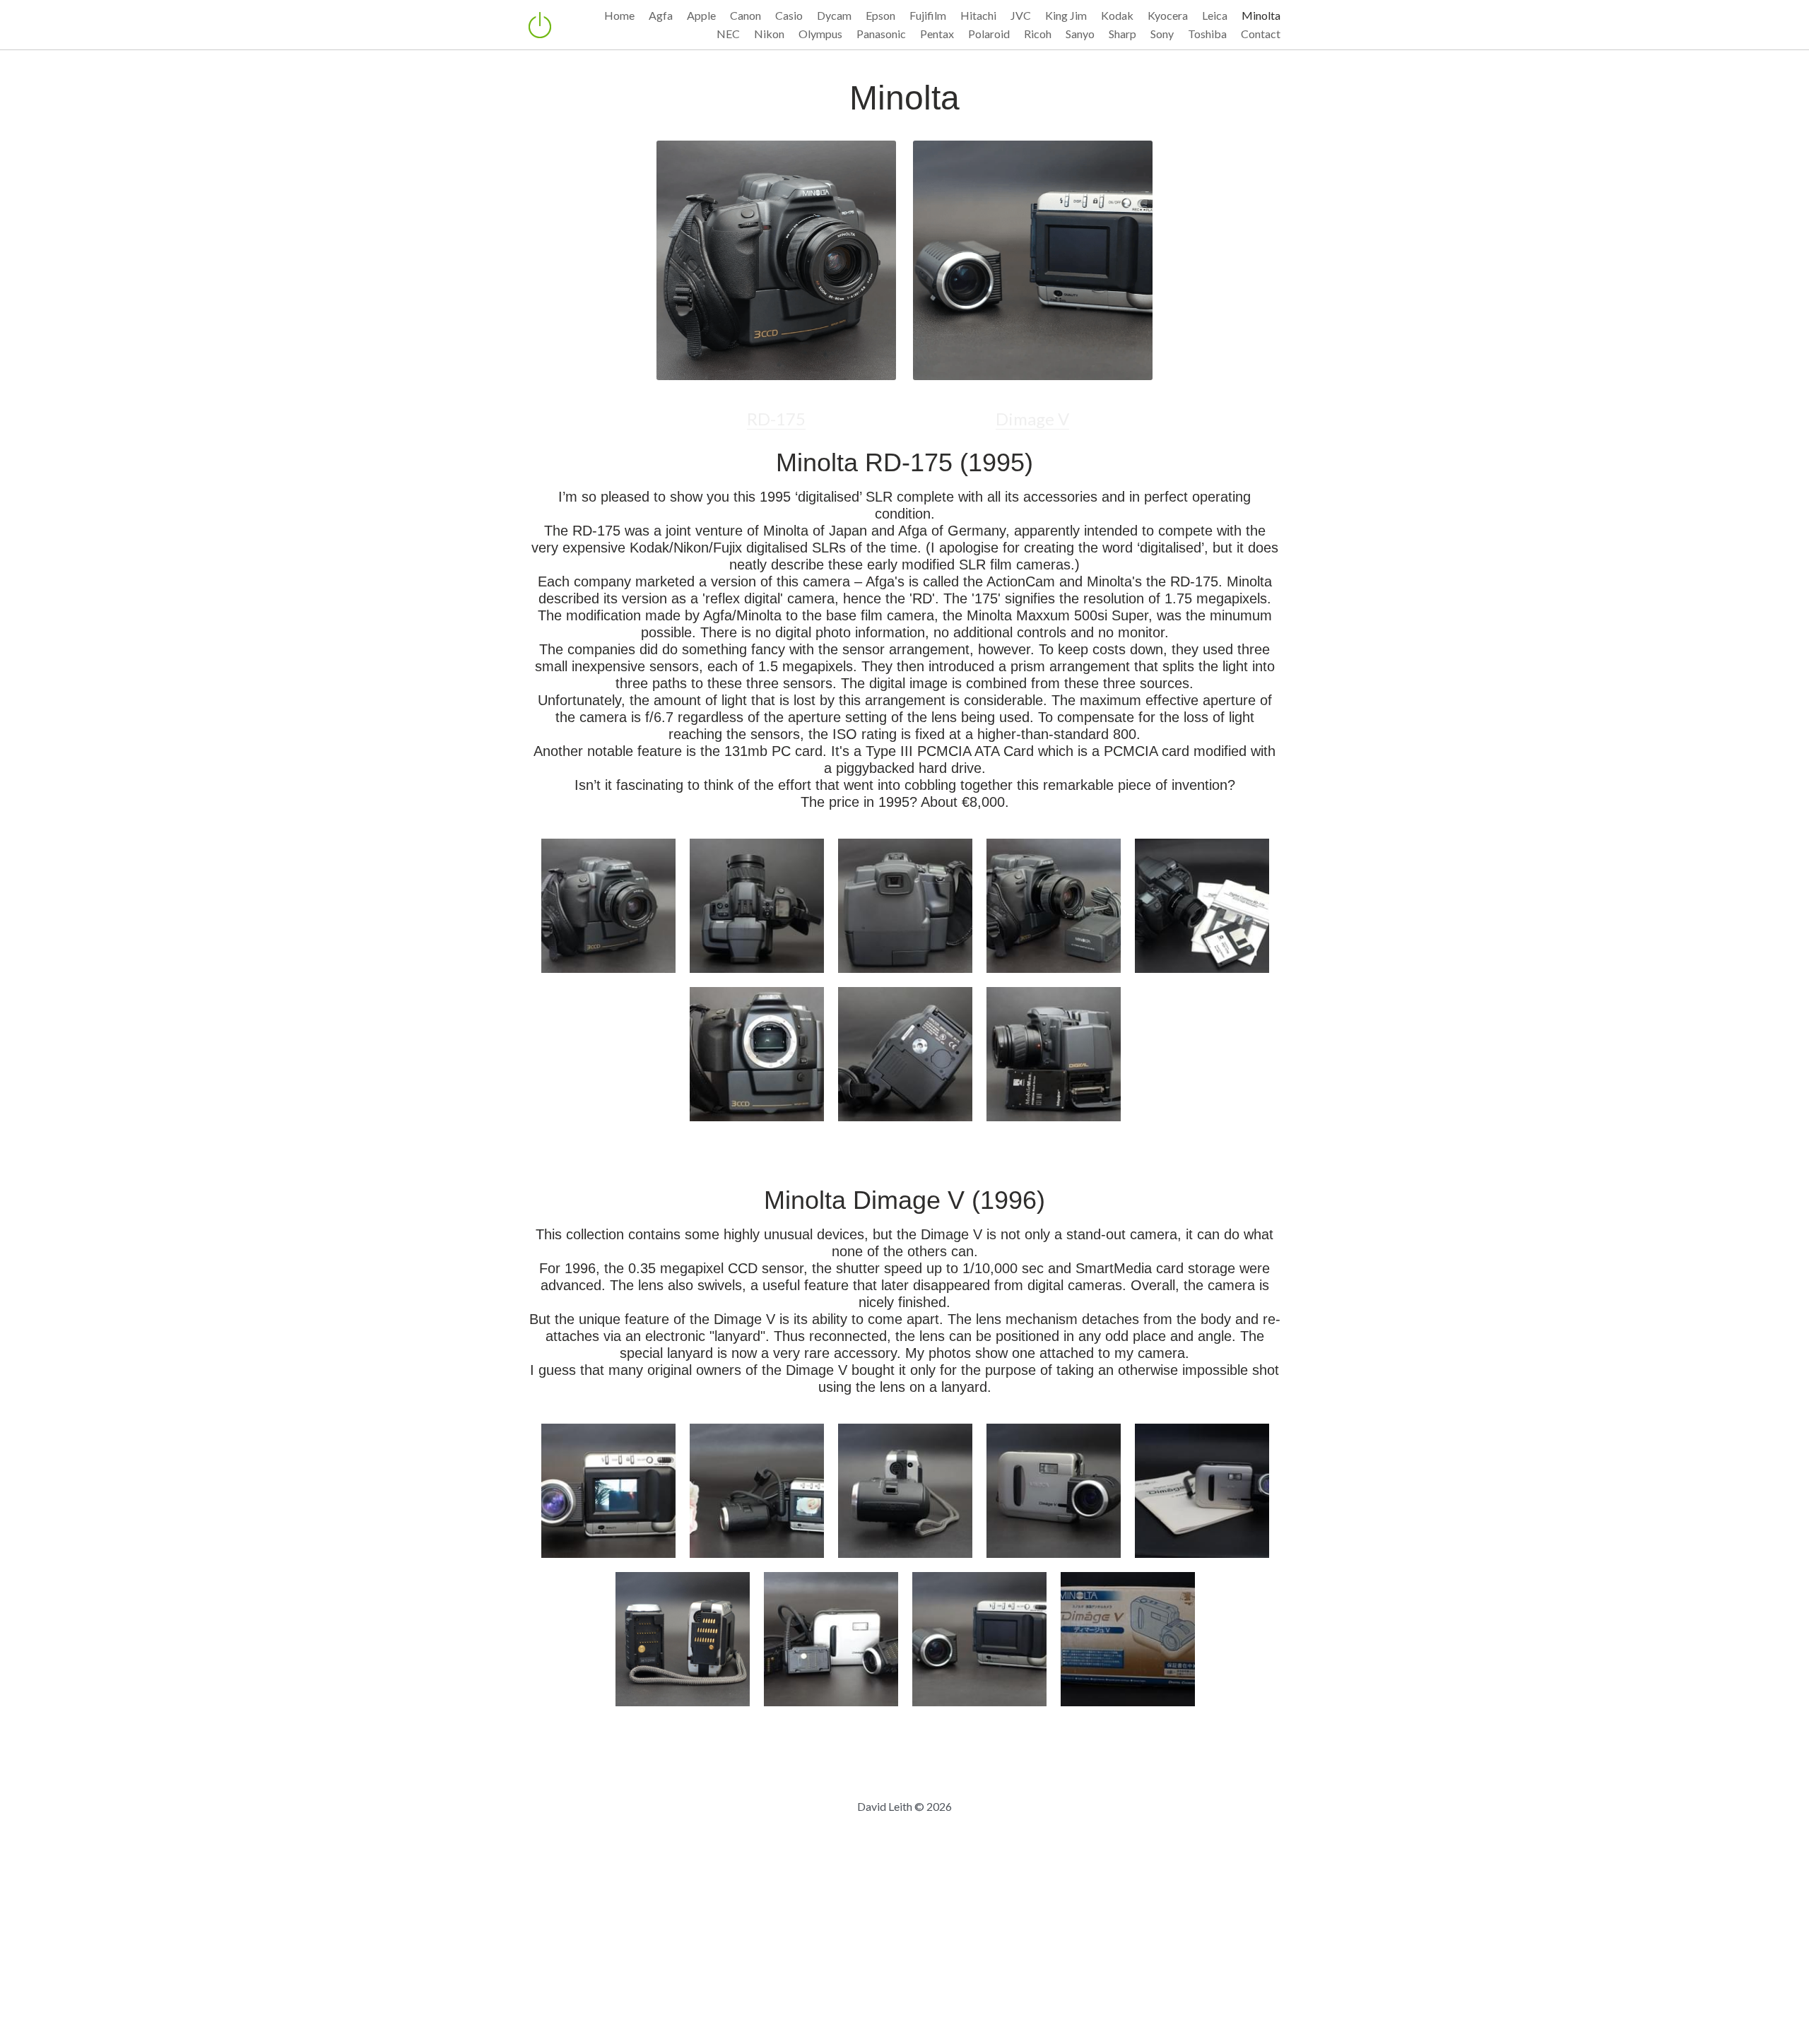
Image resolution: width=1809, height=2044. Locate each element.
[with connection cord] (831, 1632)
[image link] (776, 259)
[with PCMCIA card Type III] (1054, 1054)
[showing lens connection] (683, 1632)
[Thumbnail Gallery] (608, 906)
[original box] (1128, 1632)
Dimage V (1032, 402)
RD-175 (776, 402)
